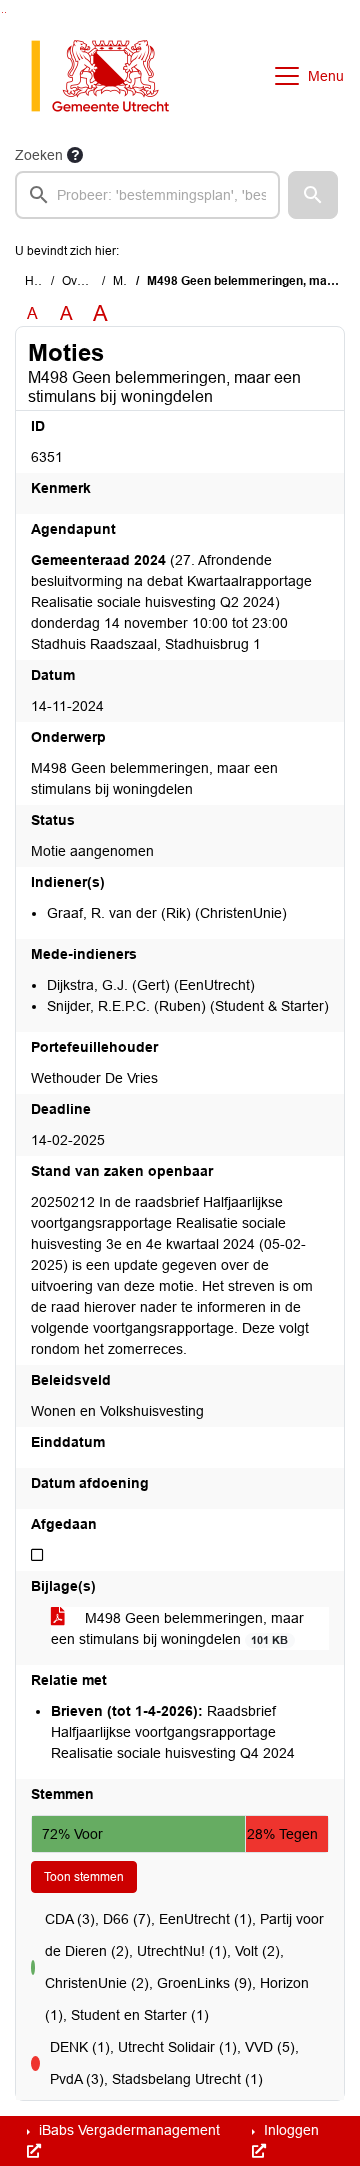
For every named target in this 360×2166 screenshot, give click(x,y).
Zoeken (39, 155)
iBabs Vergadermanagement (127, 2130)
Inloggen (289, 2130)
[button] (313, 195)
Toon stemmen (84, 1877)
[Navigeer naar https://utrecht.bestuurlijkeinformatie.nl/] (110, 76)
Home (41, 281)
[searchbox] (147, 195)
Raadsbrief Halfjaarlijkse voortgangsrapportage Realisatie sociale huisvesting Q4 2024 (173, 1732)
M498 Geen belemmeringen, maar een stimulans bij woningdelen (177, 1628)
